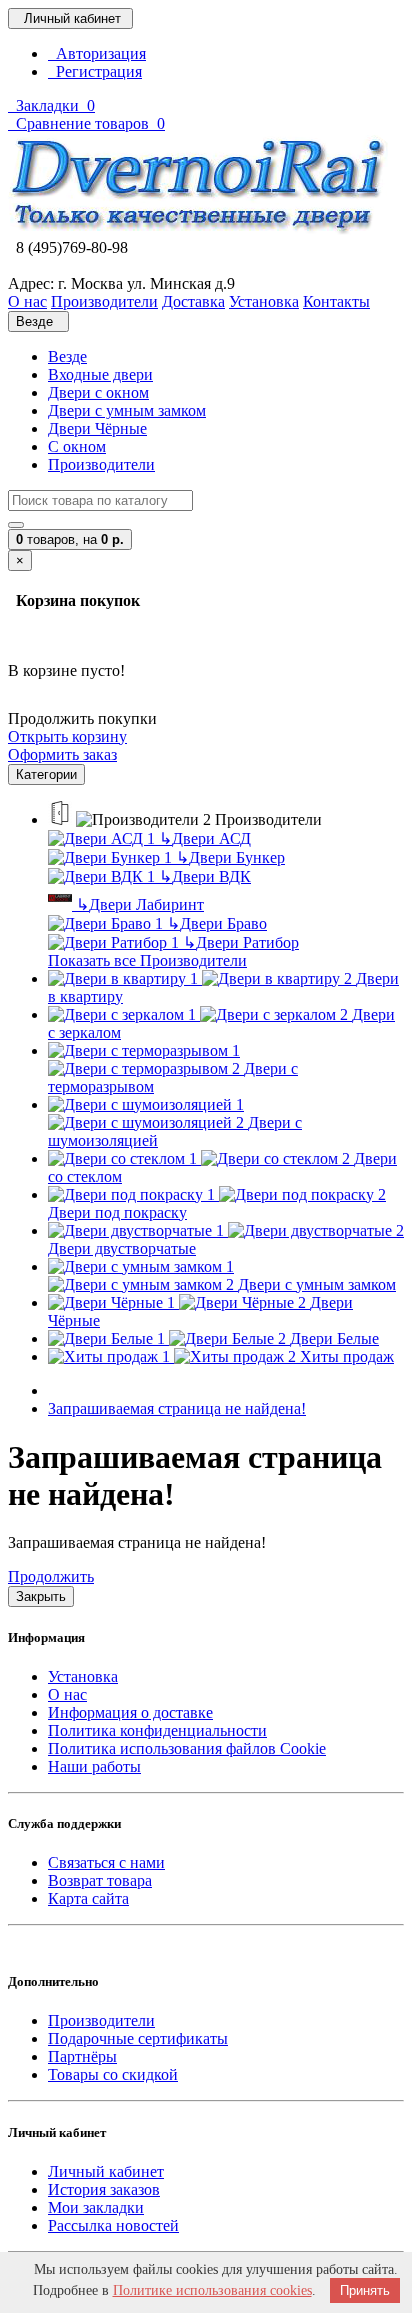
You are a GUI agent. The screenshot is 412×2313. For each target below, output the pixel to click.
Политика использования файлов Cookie (187, 1748)
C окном (77, 446)
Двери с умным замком (127, 410)
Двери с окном (98, 392)
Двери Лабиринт (140, 904)
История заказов (104, 2189)
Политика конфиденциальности (157, 1730)
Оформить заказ (62, 754)
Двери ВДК (205, 876)
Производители (101, 464)
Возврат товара (100, 1880)
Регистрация (95, 71)
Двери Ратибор (241, 942)
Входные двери (100, 374)
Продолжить (51, 1576)
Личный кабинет (106, 2171)
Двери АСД (205, 838)
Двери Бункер (230, 857)
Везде (67, 356)
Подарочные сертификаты (138, 2038)
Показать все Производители (147, 960)
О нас (67, 1694)
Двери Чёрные (97, 428)
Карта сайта (88, 1898)
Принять (365, 2290)
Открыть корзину (67, 736)
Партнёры (82, 2056)
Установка (83, 1676)
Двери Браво (217, 923)
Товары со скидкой (113, 2074)
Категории (46, 774)
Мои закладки (96, 2207)
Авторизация (97, 53)
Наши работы (94, 1766)
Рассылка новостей (113, 2225)
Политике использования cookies (212, 2290)
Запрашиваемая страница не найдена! (177, 1408)
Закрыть (41, 1596)
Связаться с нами (106, 1862)
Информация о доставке (130, 1712)
